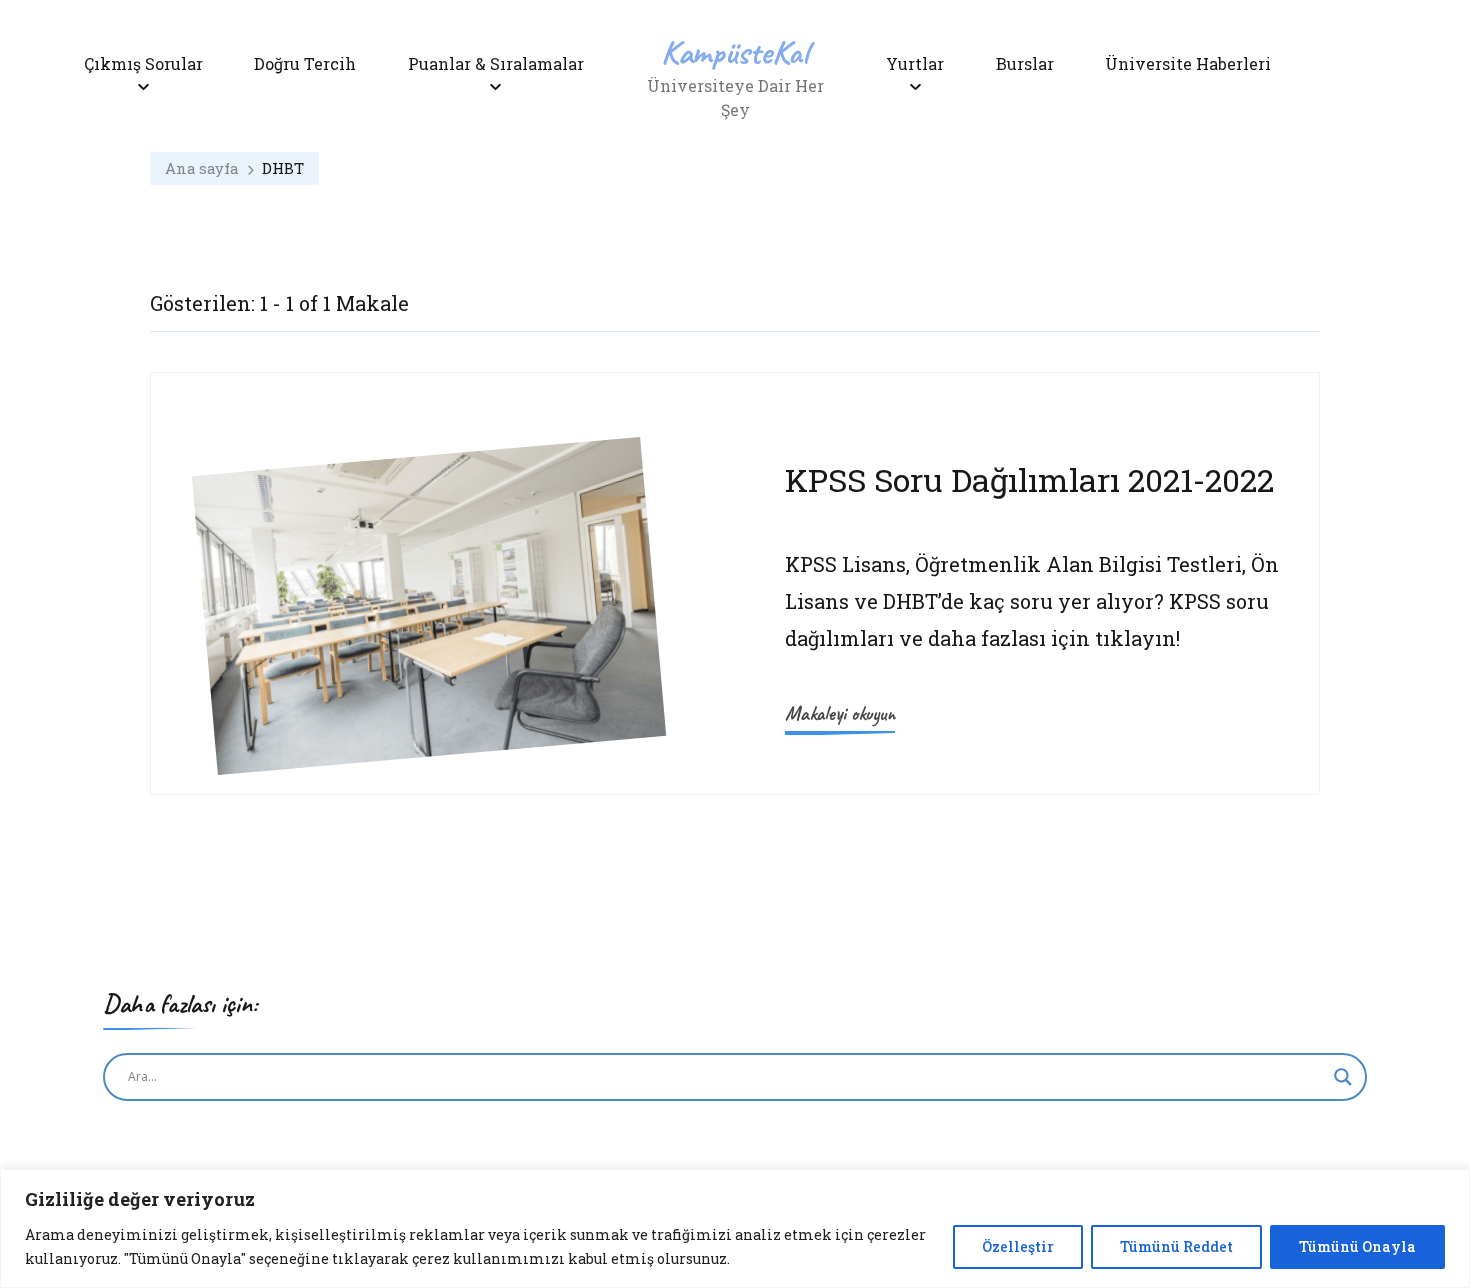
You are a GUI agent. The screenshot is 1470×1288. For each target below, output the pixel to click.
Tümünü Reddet (1176, 1246)
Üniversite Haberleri (1188, 63)
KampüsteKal (735, 51)
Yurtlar (915, 63)
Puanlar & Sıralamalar (496, 63)
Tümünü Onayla (1357, 1246)
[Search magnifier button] (1343, 1077)
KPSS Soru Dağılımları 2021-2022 (1029, 479)
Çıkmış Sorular (143, 63)
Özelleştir (1018, 1246)
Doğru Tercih (305, 63)
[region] (735, 1228)
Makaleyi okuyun (840, 713)
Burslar (1025, 63)
